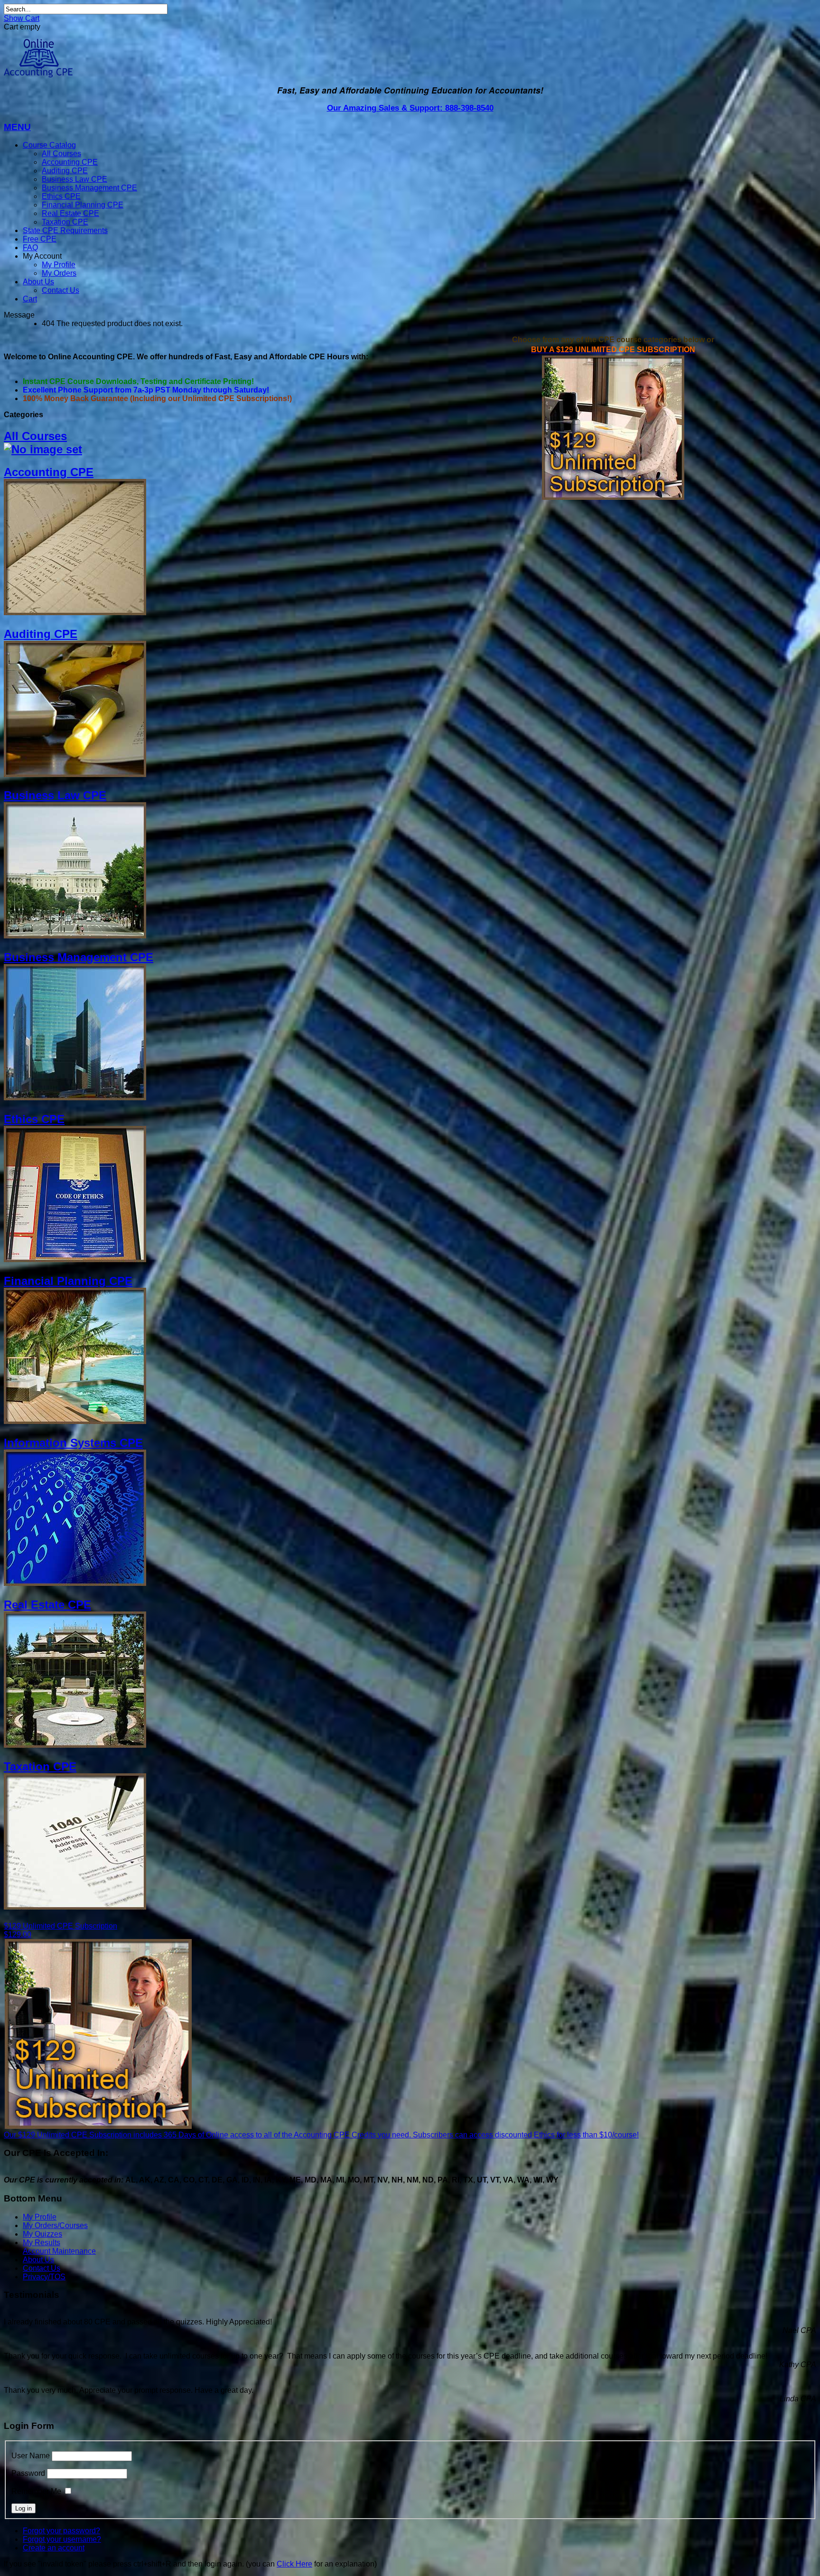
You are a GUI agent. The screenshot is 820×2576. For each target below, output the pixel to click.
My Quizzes (42, 2234)
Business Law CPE (75, 179)
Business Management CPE (89, 188)
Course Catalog (49, 145)
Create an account (54, 2548)
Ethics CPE (61, 196)
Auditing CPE (65, 171)
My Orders (59, 273)
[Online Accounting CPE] (38, 75)
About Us (38, 282)
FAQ (30, 248)
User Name (31, 2456)
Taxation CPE (65, 222)
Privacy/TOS (44, 2277)
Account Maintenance (59, 2251)
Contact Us (61, 290)
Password (28, 2473)
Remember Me (36, 2491)
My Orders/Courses (55, 2225)
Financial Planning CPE (83, 205)
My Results (42, 2243)
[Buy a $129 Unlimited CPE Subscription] (613, 497)
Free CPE (40, 239)
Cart (30, 299)
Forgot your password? (61, 2531)
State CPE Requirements (65, 230)
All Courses (61, 154)
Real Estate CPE (70, 213)
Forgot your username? (62, 2539)
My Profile (59, 265)
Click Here (294, 2564)
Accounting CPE (70, 162)
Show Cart (22, 18)
